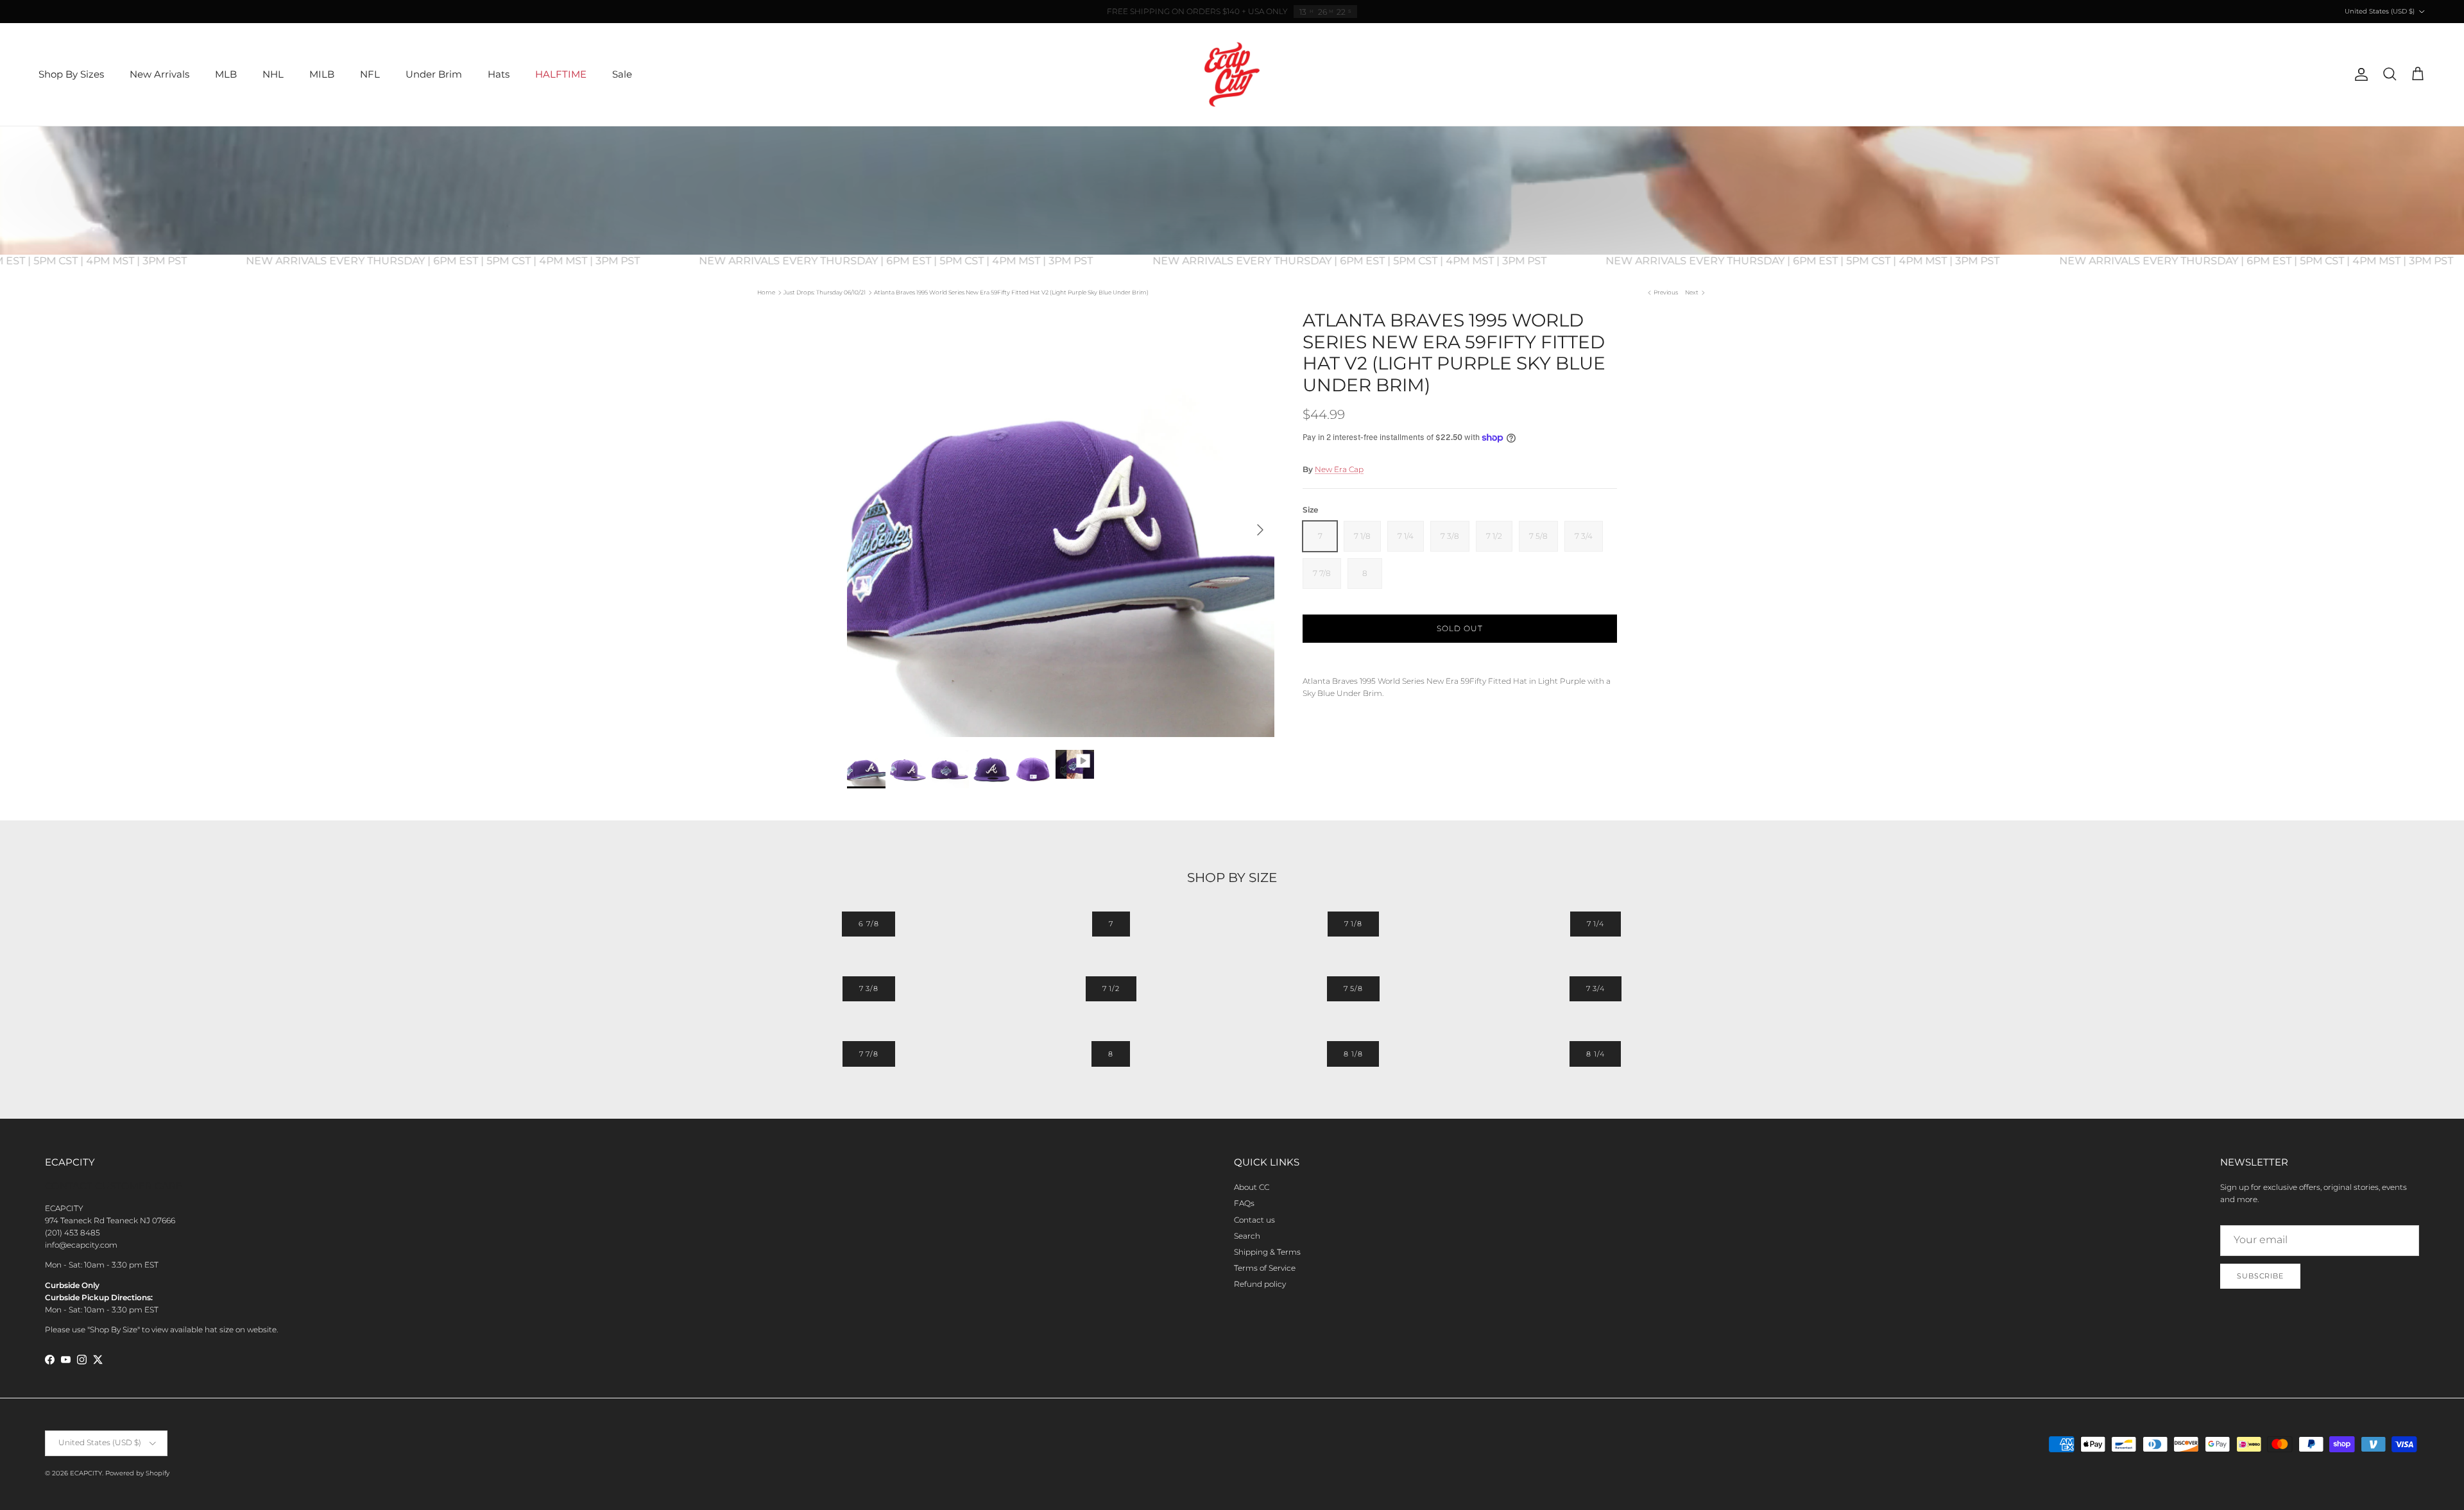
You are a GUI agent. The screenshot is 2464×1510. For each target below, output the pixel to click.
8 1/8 (1353, 1054)
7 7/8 (869, 1054)
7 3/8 (869, 988)
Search (1247, 1236)
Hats (499, 74)
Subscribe (2260, 1276)
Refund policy (1260, 1284)
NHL (273, 74)
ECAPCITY (86, 1473)
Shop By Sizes (71, 74)
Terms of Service (1265, 1268)
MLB (226, 74)
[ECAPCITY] (1232, 74)
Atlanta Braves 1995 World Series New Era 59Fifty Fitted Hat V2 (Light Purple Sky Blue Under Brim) (1011, 292)
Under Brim (434, 74)
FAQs (1244, 1203)
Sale (622, 74)
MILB (322, 74)
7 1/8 (1353, 924)
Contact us (1254, 1220)
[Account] (2359, 74)
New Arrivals (159, 74)
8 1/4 (1595, 1054)
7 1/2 (1111, 988)
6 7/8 (868, 924)
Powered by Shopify (137, 1473)
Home (766, 292)
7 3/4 (1596, 988)
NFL (370, 74)
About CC (1252, 1187)
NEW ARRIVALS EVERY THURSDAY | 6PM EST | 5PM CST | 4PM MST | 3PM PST (481, 261)
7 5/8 (1353, 988)
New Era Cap (1339, 469)
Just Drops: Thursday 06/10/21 (825, 292)
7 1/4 (1596, 924)
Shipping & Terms (1267, 1252)
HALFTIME (561, 74)
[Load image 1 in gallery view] (1061, 523)
